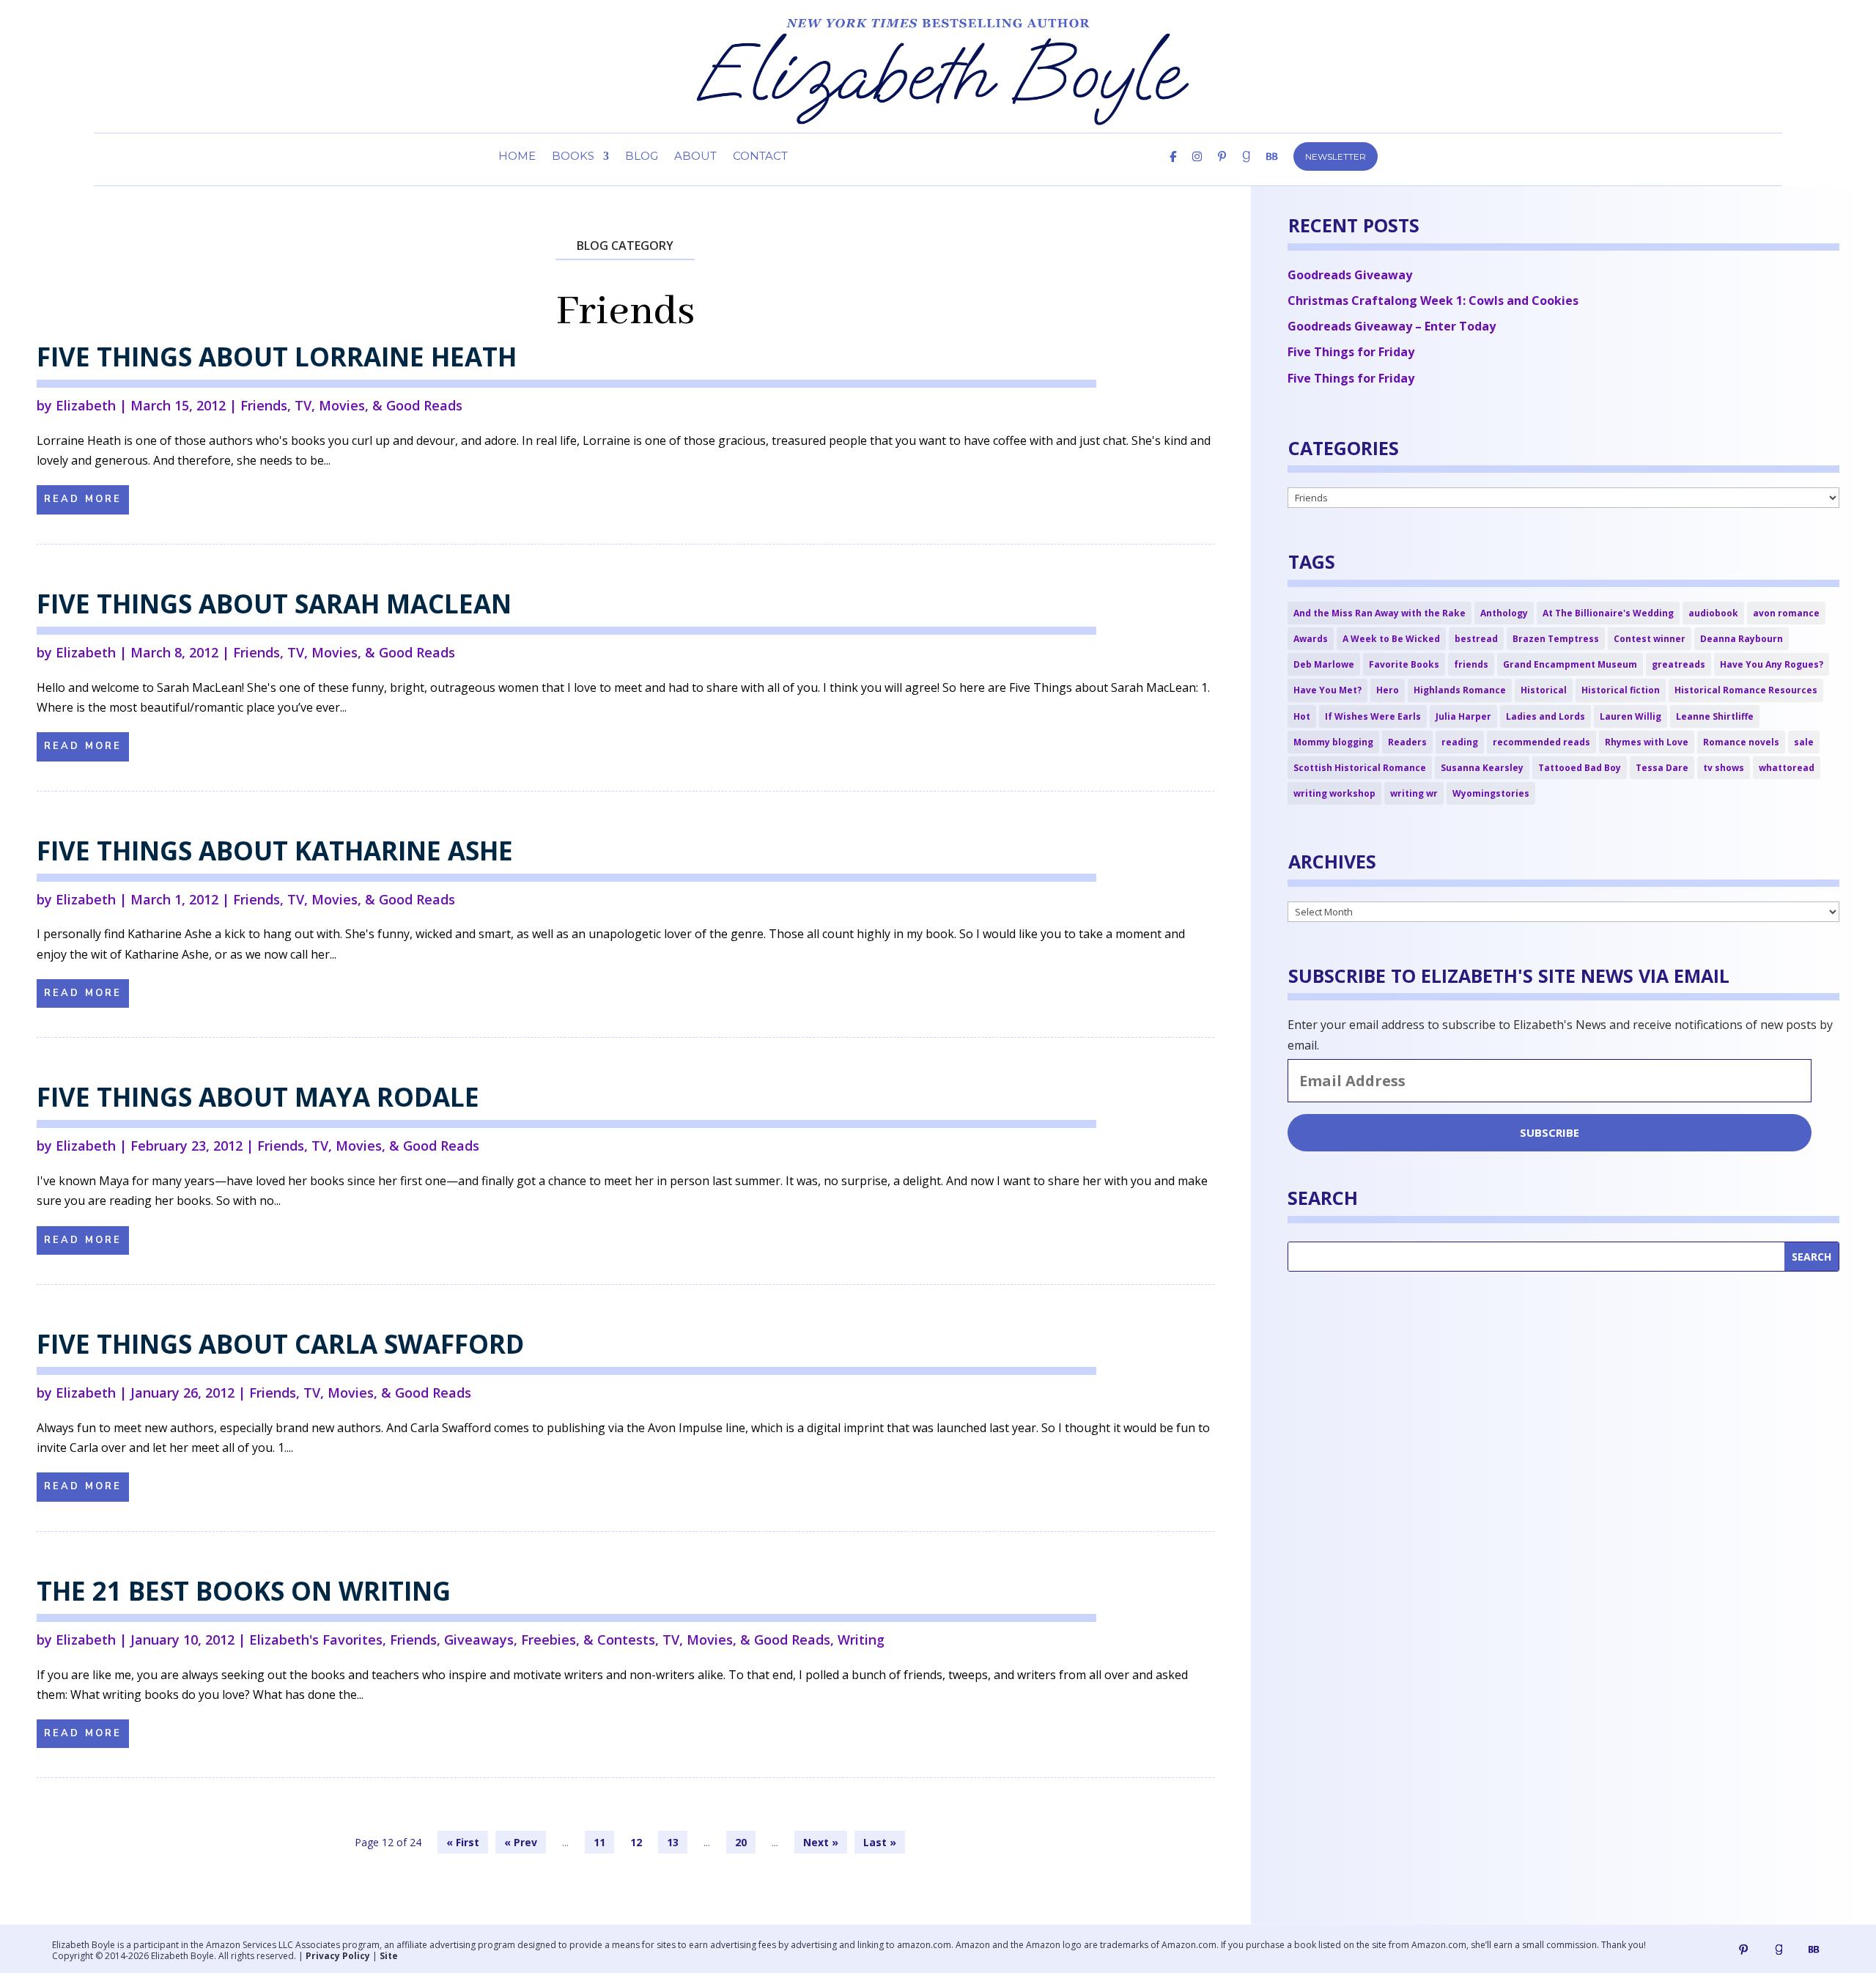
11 (599, 1842)
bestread (1476, 639)
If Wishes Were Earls (1373, 716)
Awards (1311, 639)
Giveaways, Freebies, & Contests (550, 1640)
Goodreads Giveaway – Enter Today (1392, 326)
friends (1471, 664)
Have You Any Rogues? (1772, 664)
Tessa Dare (1662, 768)
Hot (1302, 716)
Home (517, 157)
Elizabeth (86, 405)
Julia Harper (1463, 716)
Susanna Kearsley (1482, 768)
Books (573, 157)
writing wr (1414, 793)
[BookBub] (1272, 169)
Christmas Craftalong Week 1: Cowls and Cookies (1433, 300)
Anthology (1504, 613)
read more (83, 499)
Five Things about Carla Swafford (280, 1344)
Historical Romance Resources (1746, 690)
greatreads (1679, 664)
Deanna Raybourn (1742, 639)
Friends (264, 405)
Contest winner (1650, 639)
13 (673, 1842)
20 (741, 1842)
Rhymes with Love (1647, 742)
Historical (1544, 690)
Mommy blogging (1333, 742)
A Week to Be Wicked (1391, 639)
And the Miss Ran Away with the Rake (1380, 613)
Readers (1407, 742)
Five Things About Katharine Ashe (275, 851)
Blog (642, 157)
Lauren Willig (1631, 716)
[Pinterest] (1222, 169)
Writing (861, 1640)
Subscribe (1550, 1132)
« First (463, 1842)
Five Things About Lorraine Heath (277, 357)
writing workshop (1334, 793)
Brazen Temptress (1556, 639)
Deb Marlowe (1324, 664)
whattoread (1787, 768)
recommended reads (1541, 742)
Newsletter (1336, 156)
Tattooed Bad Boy (1580, 768)
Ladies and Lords (1546, 716)
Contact (760, 157)
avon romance (1786, 613)
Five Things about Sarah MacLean (274, 604)
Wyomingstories (1491, 793)
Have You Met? (1327, 690)
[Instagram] (1197, 169)
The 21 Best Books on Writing (244, 1591)
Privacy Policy (338, 1956)
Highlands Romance (1460, 690)
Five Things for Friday (1351, 352)
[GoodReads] (1246, 169)
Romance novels (1741, 742)
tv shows (1724, 768)
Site (389, 1956)
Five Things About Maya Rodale (258, 1097)
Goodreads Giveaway (1350, 275)
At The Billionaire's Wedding (1608, 613)
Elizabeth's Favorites (316, 1640)
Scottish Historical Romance (1360, 768)
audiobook (1713, 613)
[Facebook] (1173, 169)
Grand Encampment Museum (1570, 664)
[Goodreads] (1779, 1950)
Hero (1388, 690)
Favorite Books (1404, 664)
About (695, 157)
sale (1804, 742)
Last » (880, 1842)
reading (1460, 742)
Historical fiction (1621, 690)
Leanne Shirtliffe (1715, 716)
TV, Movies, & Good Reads (378, 405)
